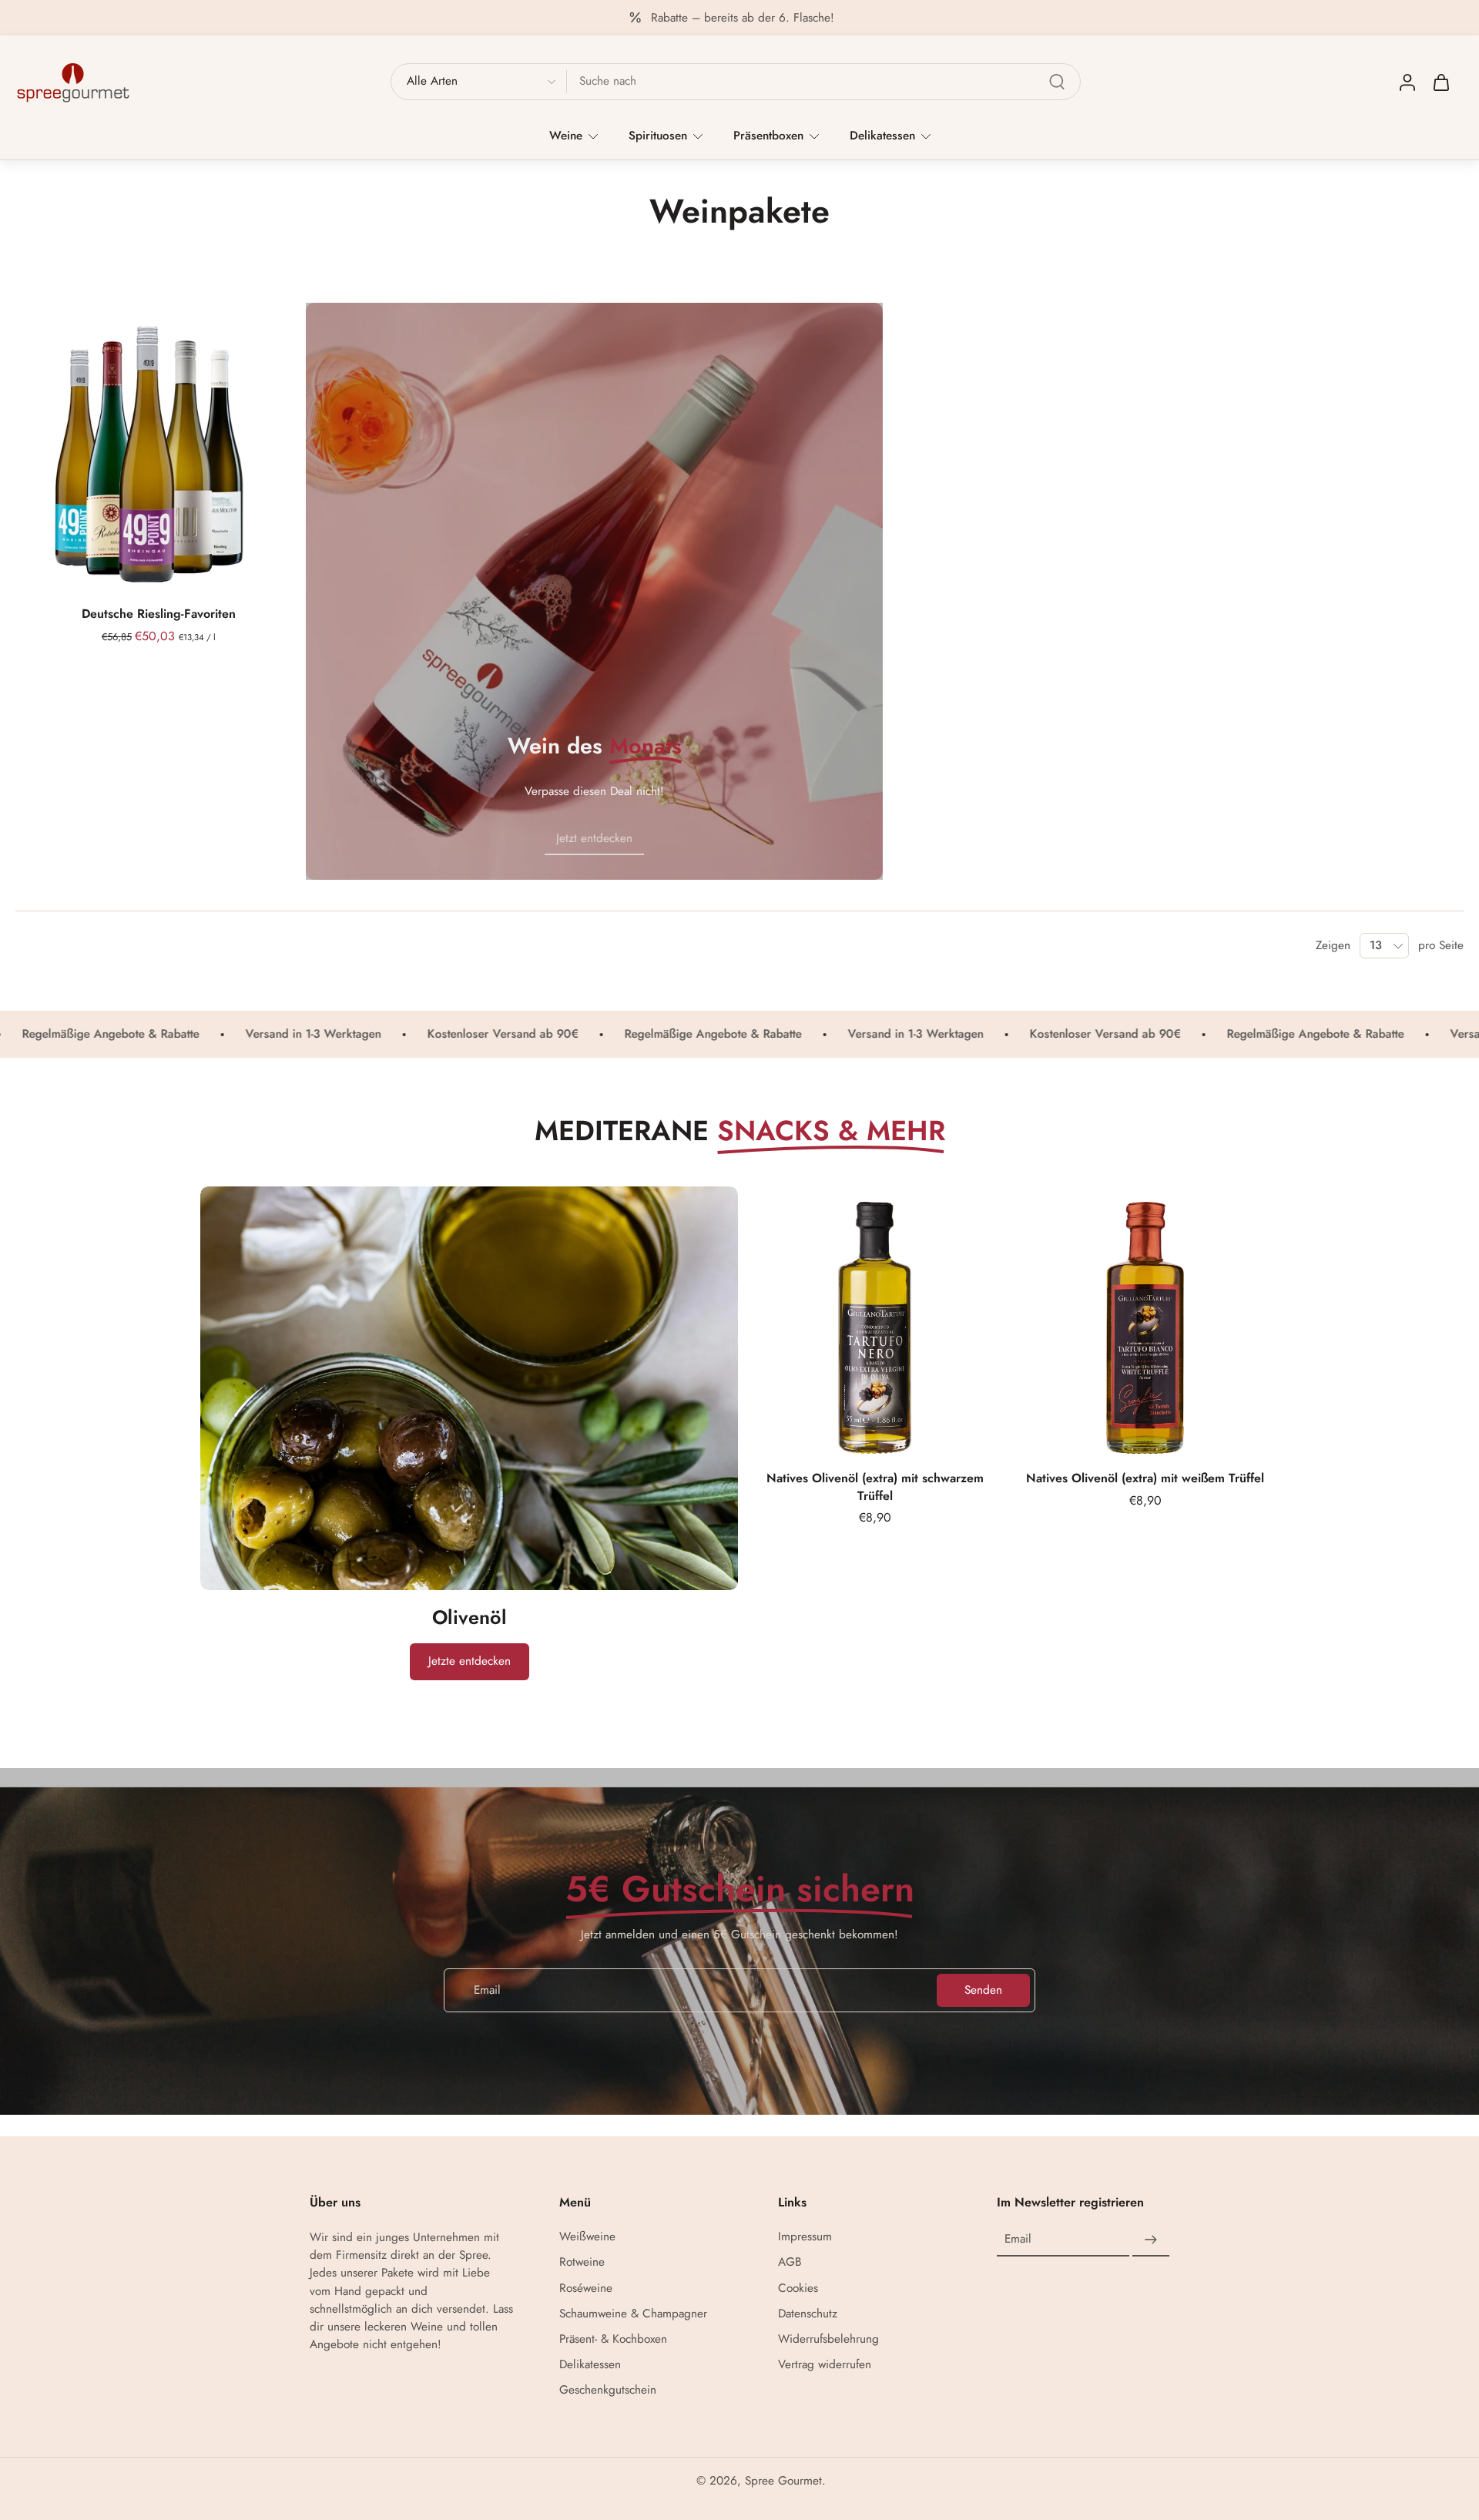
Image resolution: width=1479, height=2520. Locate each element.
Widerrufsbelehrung (828, 2339)
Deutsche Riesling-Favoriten (159, 614)
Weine (566, 136)
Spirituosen (658, 136)
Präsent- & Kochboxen (613, 2339)
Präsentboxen (768, 136)
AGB (790, 2262)
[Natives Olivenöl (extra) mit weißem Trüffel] (1145, 1320)
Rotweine (582, 2262)
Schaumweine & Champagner (633, 2314)
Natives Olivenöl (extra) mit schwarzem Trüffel (875, 1487)
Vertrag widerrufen (825, 2365)
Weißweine (587, 2237)
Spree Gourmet (783, 2481)
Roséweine (586, 2288)
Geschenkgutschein (608, 2390)
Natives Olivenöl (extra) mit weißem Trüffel (1145, 1478)
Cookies (798, 2288)
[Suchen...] (1057, 82)
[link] (594, 839)
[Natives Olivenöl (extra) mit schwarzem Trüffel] (875, 1320)
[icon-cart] (1440, 82)
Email (1018, 2239)
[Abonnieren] (1151, 2240)
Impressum (805, 2237)
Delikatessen (882, 136)
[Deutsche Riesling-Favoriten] (159, 446)
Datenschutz (808, 2314)
